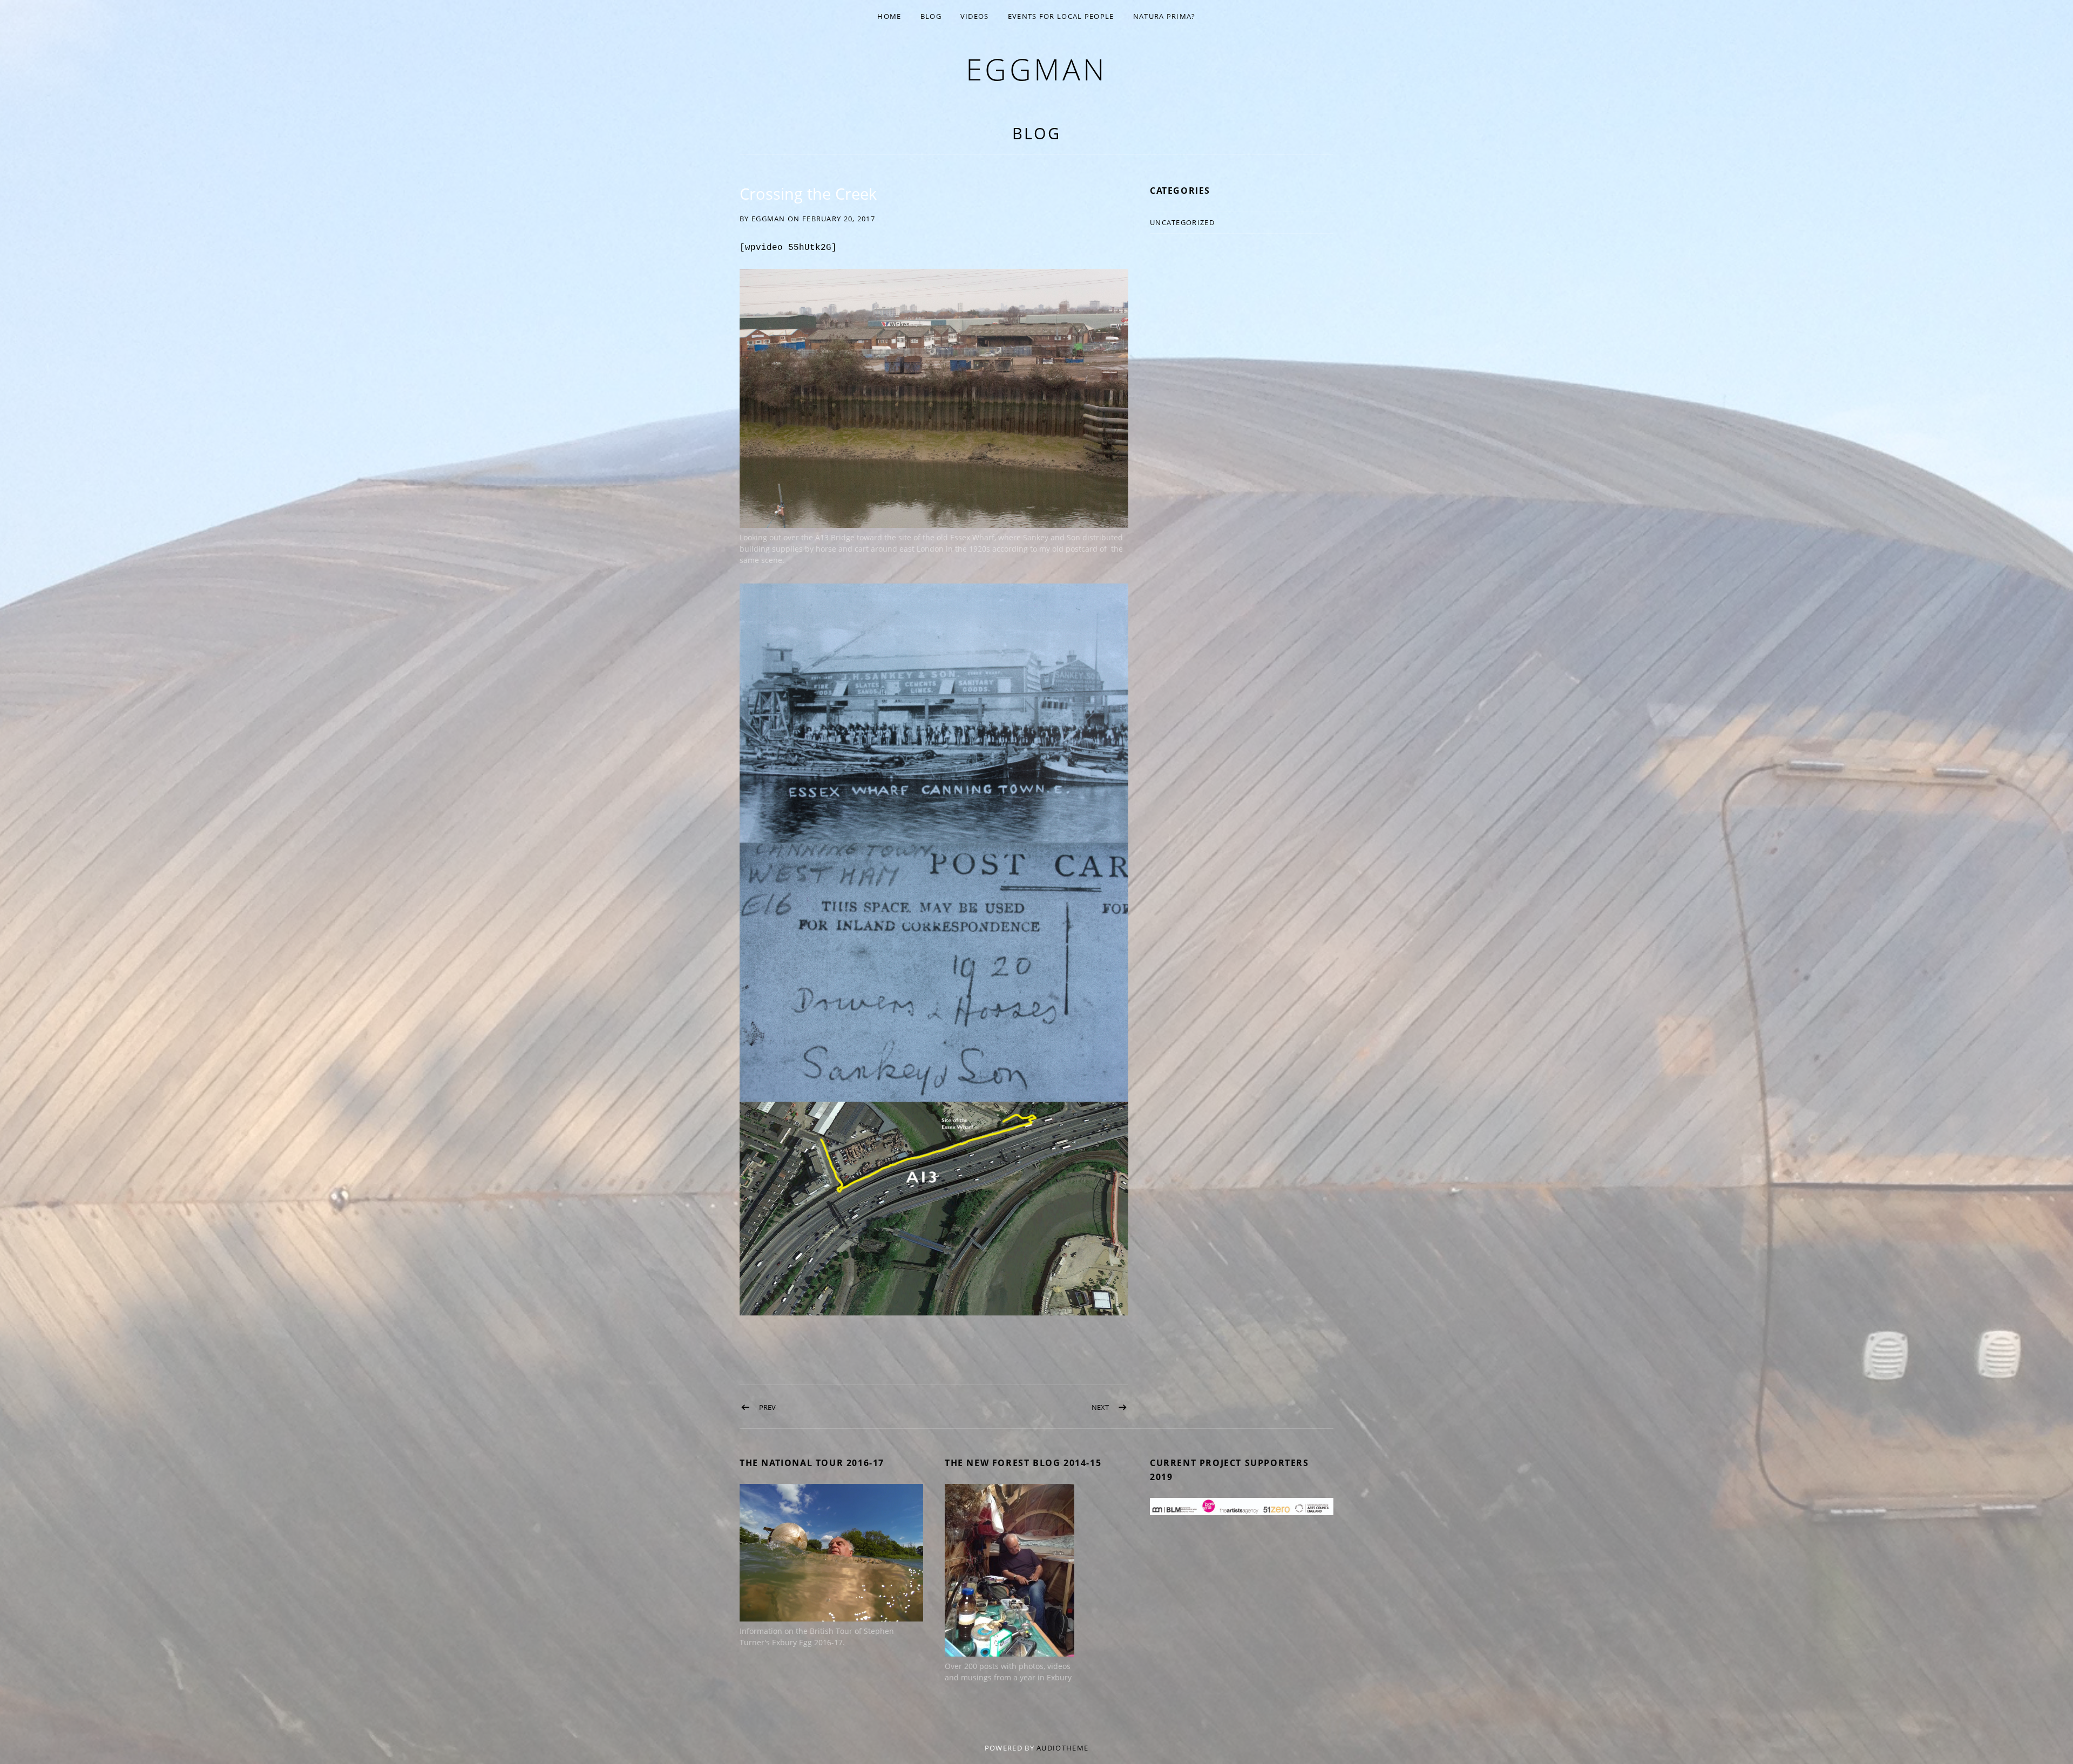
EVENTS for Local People (1061, 16)
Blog (931, 16)
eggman (1037, 69)
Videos (975, 16)
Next (1100, 1407)
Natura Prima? (1164, 16)
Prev (767, 1407)
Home (889, 16)
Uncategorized (1182, 222)
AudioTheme (1062, 1748)
